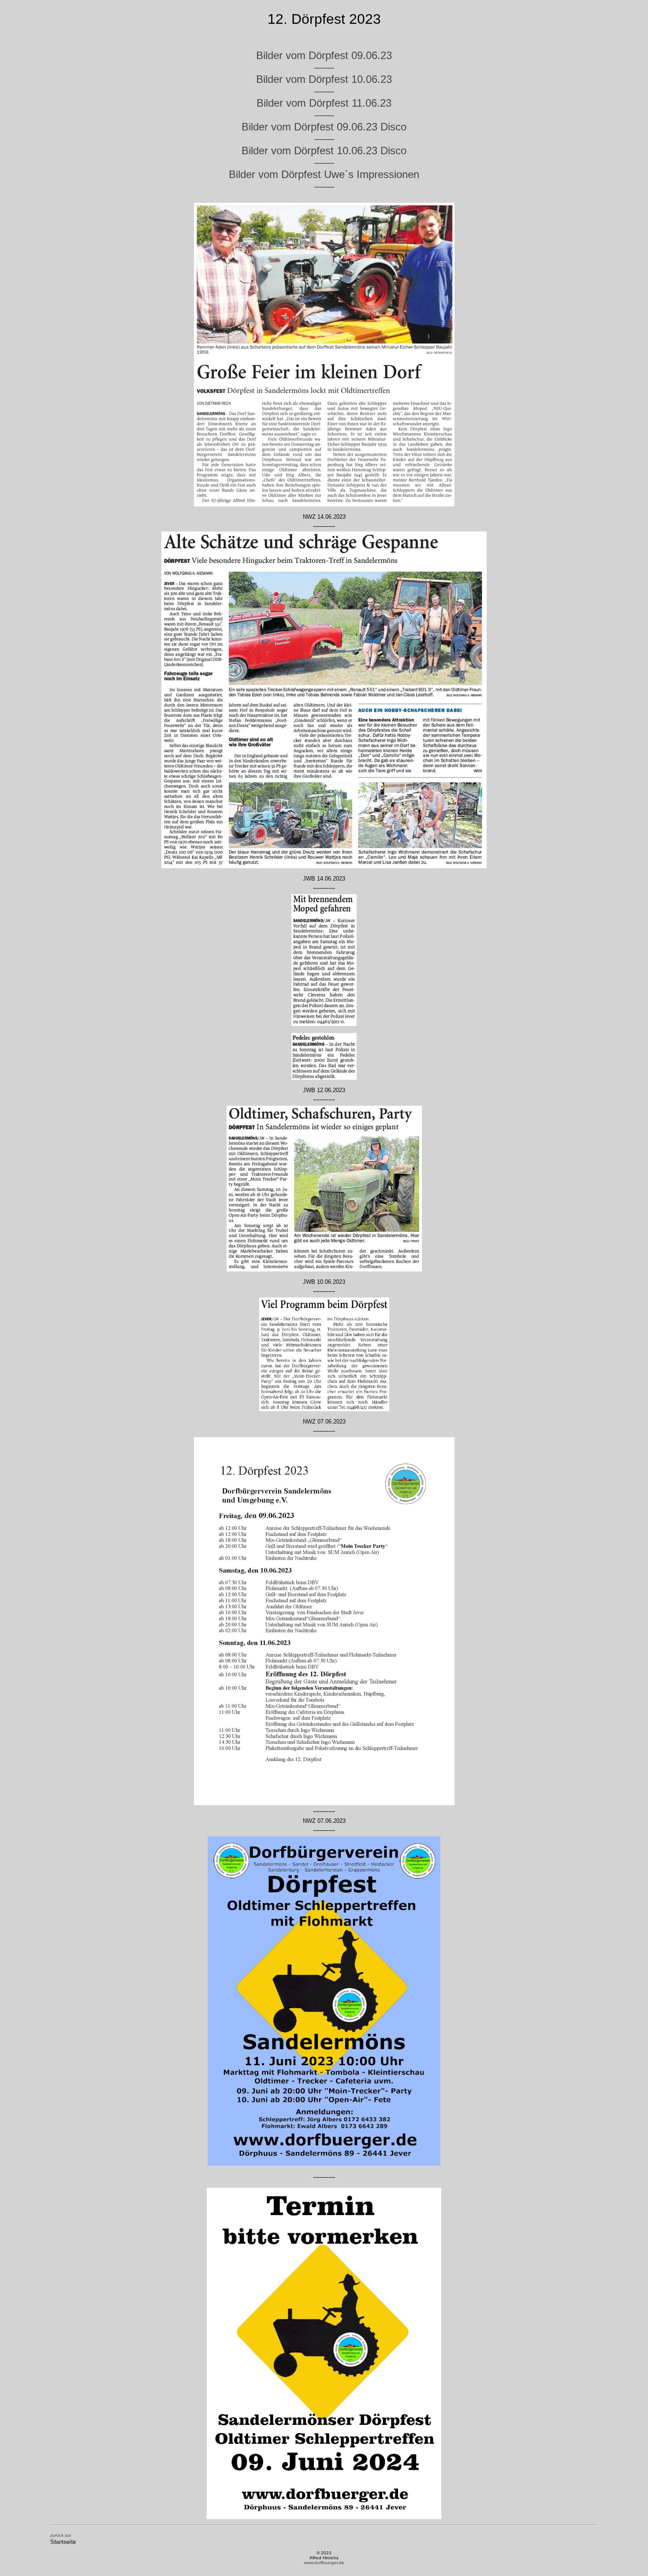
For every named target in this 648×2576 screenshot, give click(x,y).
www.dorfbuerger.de (324, 2563)
